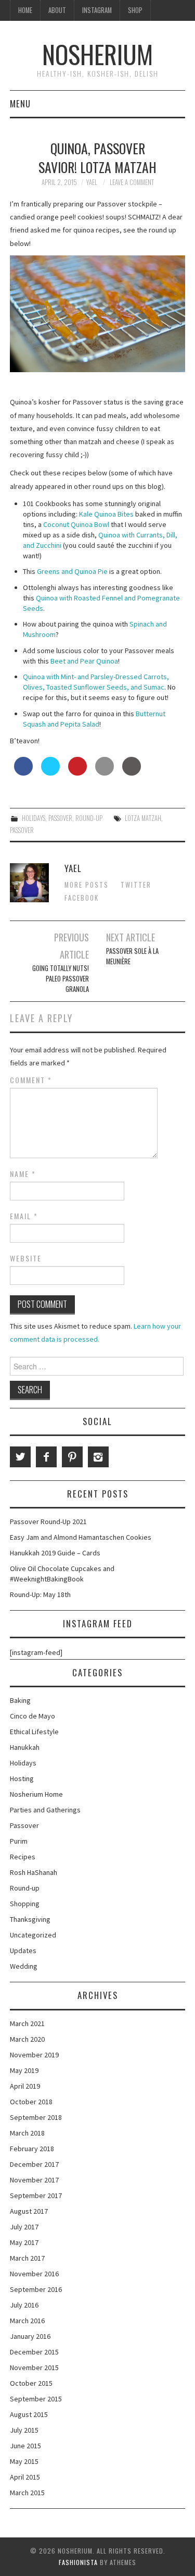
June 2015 (25, 2446)
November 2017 (34, 2180)
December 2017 (34, 2164)
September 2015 (36, 2399)
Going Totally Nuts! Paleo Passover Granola (61, 979)
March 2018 (27, 2133)
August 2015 (29, 2414)
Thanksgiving (30, 1919)
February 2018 (32, 2149)
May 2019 (24, 2070)
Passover (60, 818)
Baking (20, 1700)
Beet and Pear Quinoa (84, 661)
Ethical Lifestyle (34, 1732)
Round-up (89, 818)
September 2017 (36, 2195)
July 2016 (24, 2305)
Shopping (25, 1904)
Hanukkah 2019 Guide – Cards (55, 1553)
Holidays (34, 818)
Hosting (22, 1778)
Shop (135, 10)
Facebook (82, 898)
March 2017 (27, 2258)
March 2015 (27, 2493)
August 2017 (29, 2211)
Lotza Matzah (143, 818)
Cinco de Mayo (32, 1716)
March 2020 (27, 2039)
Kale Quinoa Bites (106, 514)
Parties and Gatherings (45, 1810)
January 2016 (30, 2336)
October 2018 (31, 2102)
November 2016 (34, 2274)
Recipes (23, 1857)
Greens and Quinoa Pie (72, 571)
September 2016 (36, 2289)
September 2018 (36, 2117)
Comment (31, 1080)
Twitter (136, 885)
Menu (20, 103)
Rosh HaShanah (34, 1872)
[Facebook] (46, 1457)
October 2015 (31, 2383)
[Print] (132, 772)
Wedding (24, 1966)
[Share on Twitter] (50, 772)
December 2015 (34, 2352)
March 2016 (27, 2321)
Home (25, 10)
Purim (19, 1841)
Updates (23, 1951)
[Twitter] (20, 1457)
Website (26, 1258)
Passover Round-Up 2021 (48, 1522)
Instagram (97, 10)
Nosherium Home (36, 1794)
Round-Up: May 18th (40, 1594)
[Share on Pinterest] (77, 772)
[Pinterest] (72, 1457)
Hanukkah (25, 1747)
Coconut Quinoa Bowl (76, 524)
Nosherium (97, 54)
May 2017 (24, 2242)
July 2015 (24, 2430)
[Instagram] (98, 1457)
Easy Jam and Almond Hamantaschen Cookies (81, 1537)
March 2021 (27, 2023)
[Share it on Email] (105, 772)
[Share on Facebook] (23, 772)
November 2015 (34, 2368)
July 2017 (24, 2227)
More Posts (87, 885)
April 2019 (25, 2086)
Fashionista (78, 2562)
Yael (92, 182)
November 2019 (34, 2055)
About (57, 10)
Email (24, 1216)
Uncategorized (33, 1935)
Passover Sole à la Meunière (132, 956)
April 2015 (25, 2477)
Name (23, 1174)
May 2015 (24, 2461)
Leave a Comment (132, 182)
